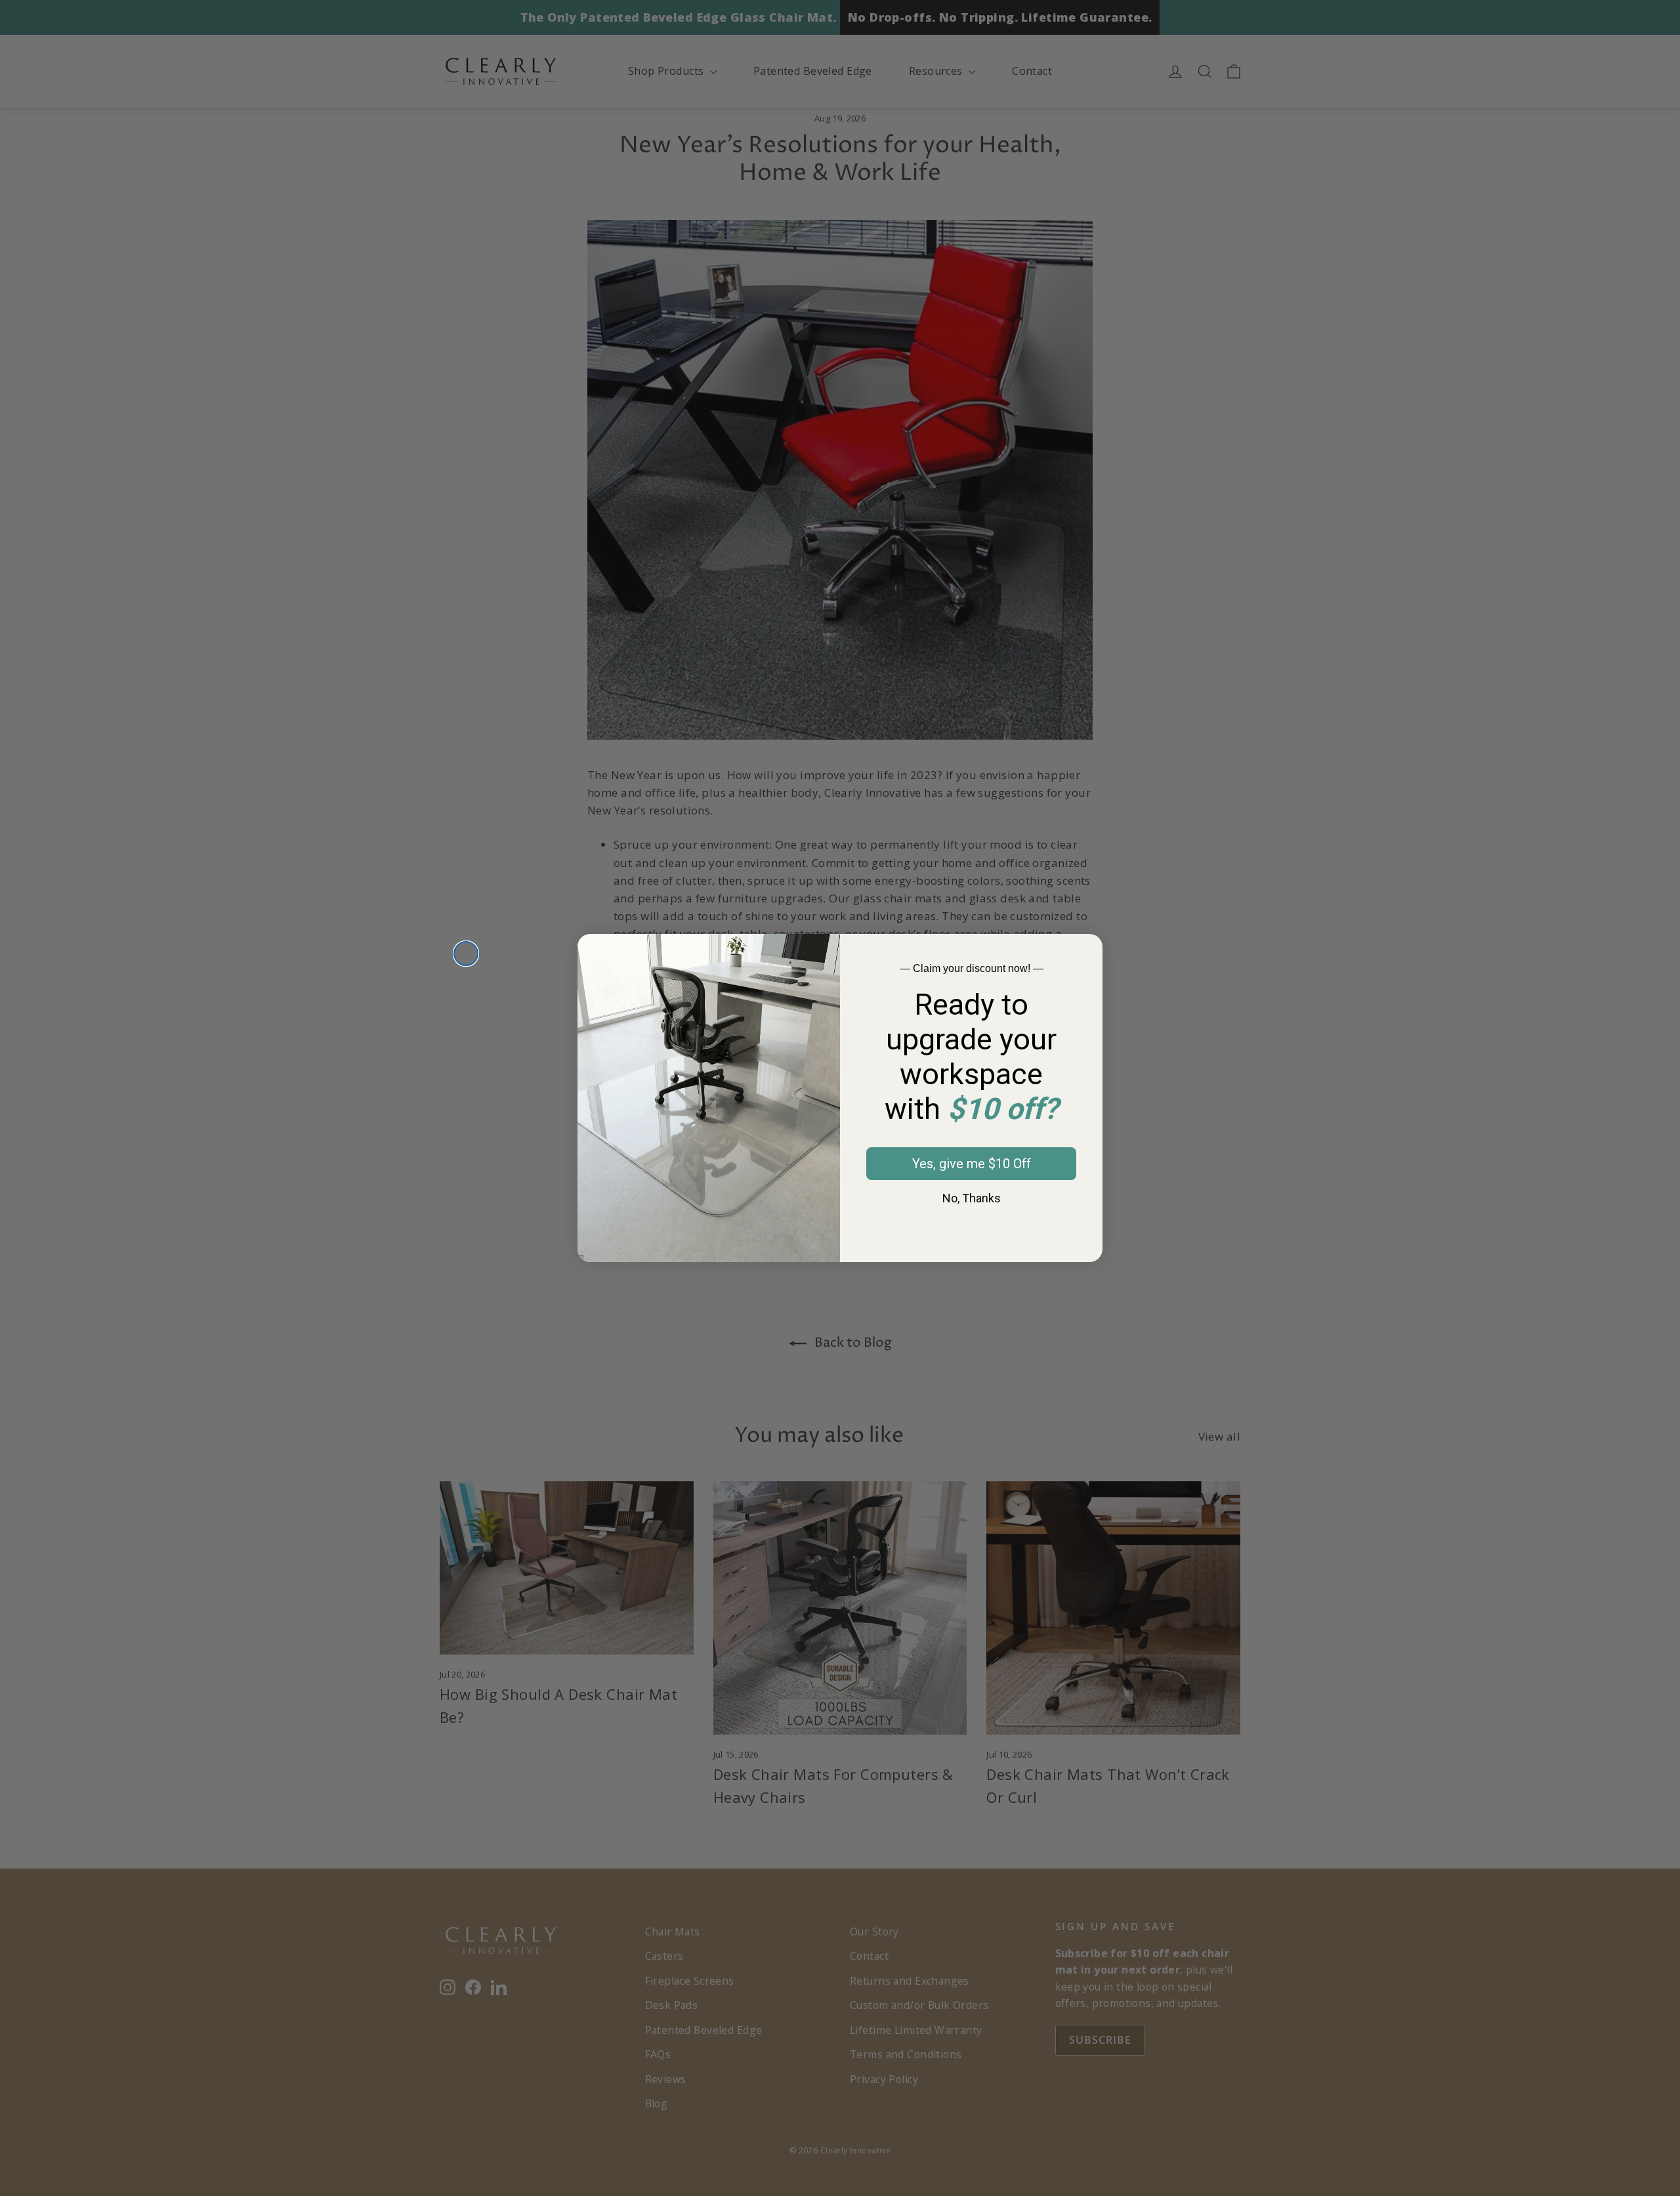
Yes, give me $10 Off (972, 1164)
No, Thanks (972, 1198)
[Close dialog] (466, 954)
